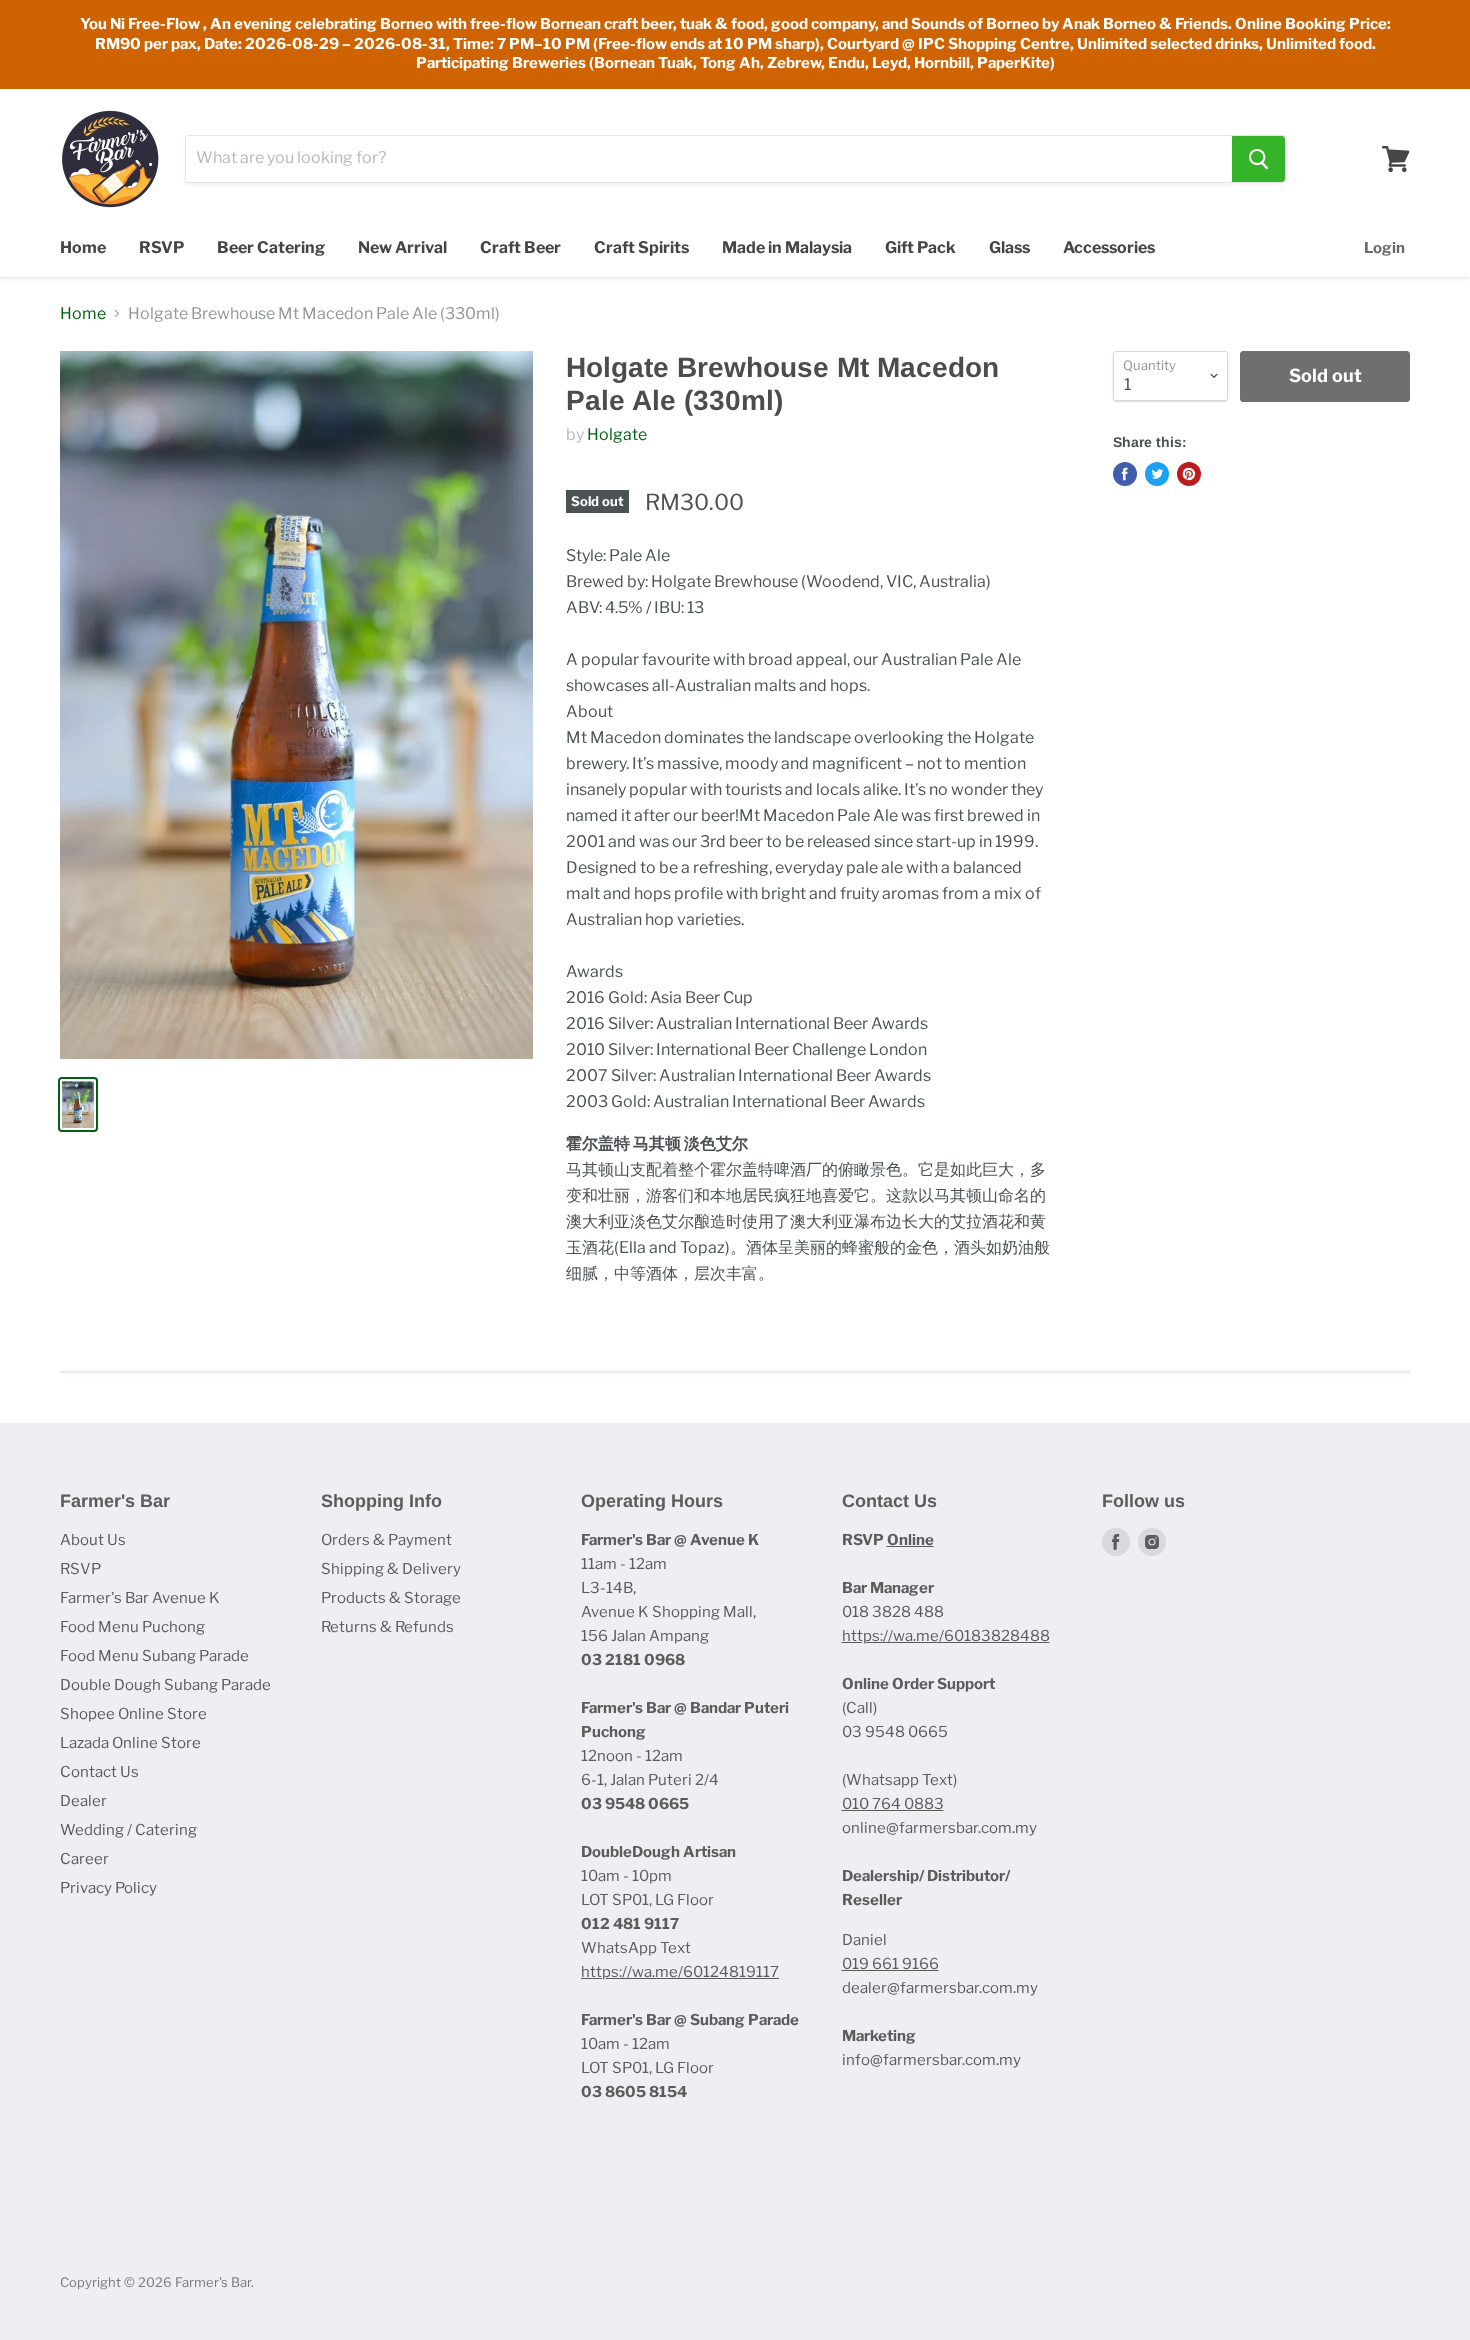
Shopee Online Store (133, 1714)
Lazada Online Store (130, 1743)
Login (1384, 248)
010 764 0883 (893, 1804)
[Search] (1258, 159)
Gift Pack (920, 247)
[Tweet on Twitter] (1157, 474)
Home (83, 247)
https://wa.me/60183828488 (946, 1636)
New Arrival (402, 247)
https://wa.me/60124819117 (680, 1972)
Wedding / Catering (128, 1830)
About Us (93, 1540)
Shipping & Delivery (391, 1569)
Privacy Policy (108, 1888)
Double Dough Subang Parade (165, 1685)
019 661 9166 (890, 1964)
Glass (1009, 247)
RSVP (161, 247)
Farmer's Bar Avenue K (140, 1598)
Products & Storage (391, 1598)
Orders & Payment (386, 1540)
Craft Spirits (641, 247)
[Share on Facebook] (1125, 474)
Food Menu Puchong (132, 1627)
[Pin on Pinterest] (1189, 474)
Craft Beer (520, 247)
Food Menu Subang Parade (154, 1656)
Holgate (617, 434)
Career (84, 1859)
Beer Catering (271, 247)
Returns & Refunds (387, 1627)
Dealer (83, 1801)
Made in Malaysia (787, 247)
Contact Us (99, 1772)
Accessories (1109, 247)
